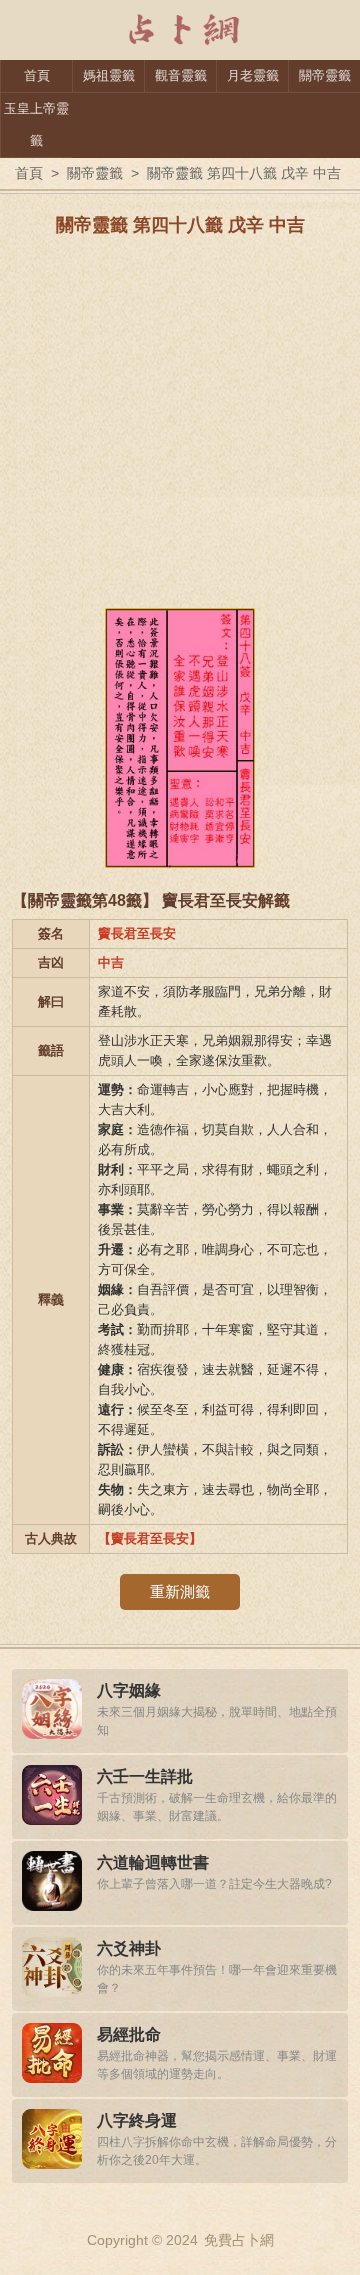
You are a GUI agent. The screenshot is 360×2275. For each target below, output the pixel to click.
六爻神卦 (129, 1948)
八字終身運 (137, 2120)
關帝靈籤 (325, 75)
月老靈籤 (253, 75)
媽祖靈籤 (109, 75)
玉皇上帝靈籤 (36, 124)
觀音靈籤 (181, 75)
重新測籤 (180, 1591)
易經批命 (129, 2034)
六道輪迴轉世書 (153, 1862)
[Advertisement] (180, 428)
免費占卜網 (239, 2240)
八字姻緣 (129, 1690)
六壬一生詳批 (145, 1776)
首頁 (37, 75)
